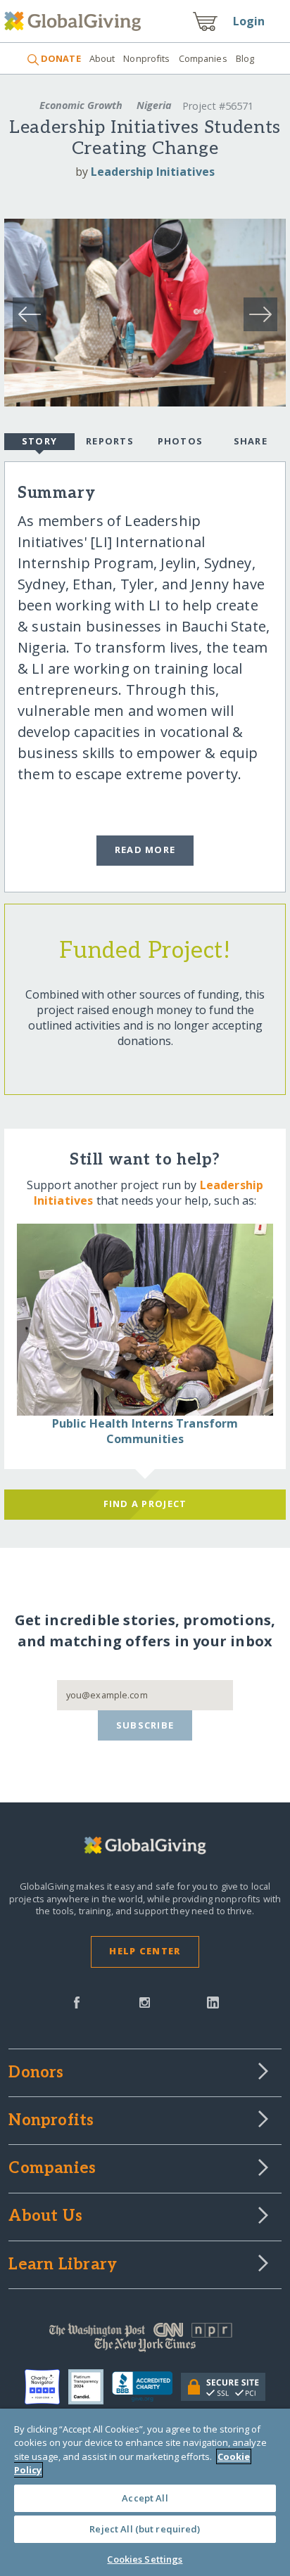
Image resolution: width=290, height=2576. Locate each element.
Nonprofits (146, 58)
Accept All (145, 2498)
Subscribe (145, 1725)
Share (251, 441)
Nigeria (154, 105)
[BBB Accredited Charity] (146, 2387)
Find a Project (145, 1504)
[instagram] (145, 2001)
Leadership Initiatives (153, 172)
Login (249, 21)
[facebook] (77, 2001)
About (102, 58)
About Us (45, 2217)
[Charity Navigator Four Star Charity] (46, 2387)
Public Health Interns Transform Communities (145, 1431)
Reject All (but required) (145, 2529)
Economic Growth (81, 105)
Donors (36, 2073)
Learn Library (63, 2265)
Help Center (145, 1951)
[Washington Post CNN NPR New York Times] (145, 2340)
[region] (145, 2492)
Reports (110, 441)
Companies (203, 58)
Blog (245, 58)
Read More (145, 850)
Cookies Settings (145, 2559)
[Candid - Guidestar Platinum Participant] (90, 2387)
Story (39, 441)
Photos (181, 441)
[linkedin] (213, 2001)
